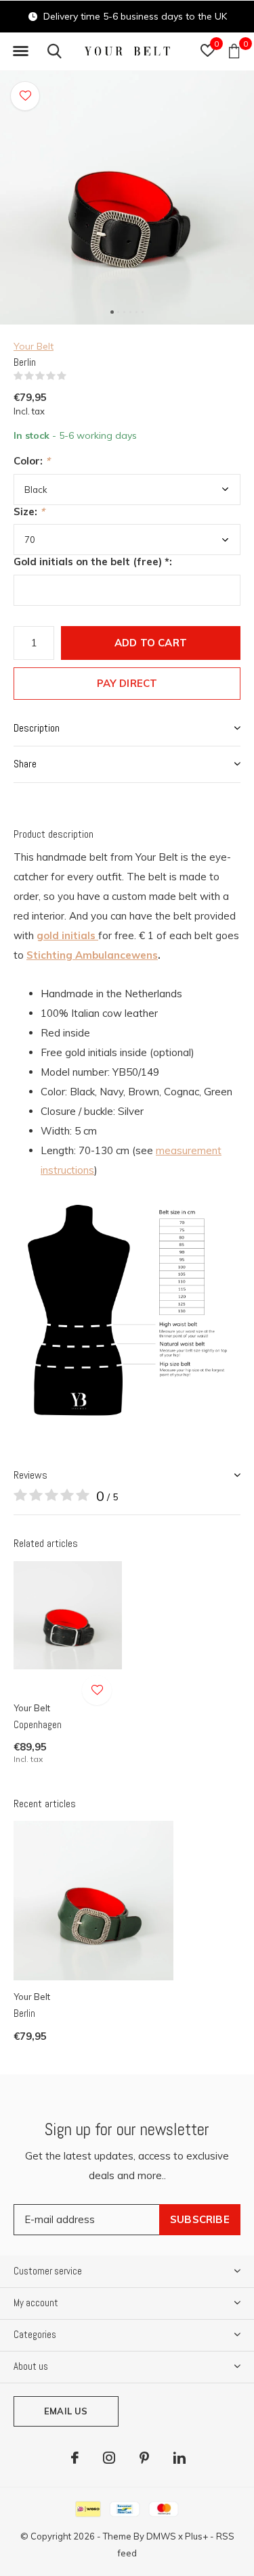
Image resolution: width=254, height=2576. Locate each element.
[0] (234, 51)
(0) (75, 376)
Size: (29, 511)
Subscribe (200, 2219)
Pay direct (127, 683)
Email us (66, 2411)
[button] (20, 51)
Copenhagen (38, 1724)
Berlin (24, 2013)
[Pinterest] (144, 2458)
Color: (32, 461)
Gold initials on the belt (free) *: (93, 562)
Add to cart (151, 643)
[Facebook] (75, 2458)
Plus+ (196, 2536)
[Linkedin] (179, 2458)
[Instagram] (109, 2458)
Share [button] (25, 764)
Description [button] (37, 728)
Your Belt (34, 346)
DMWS (161, 2536)
